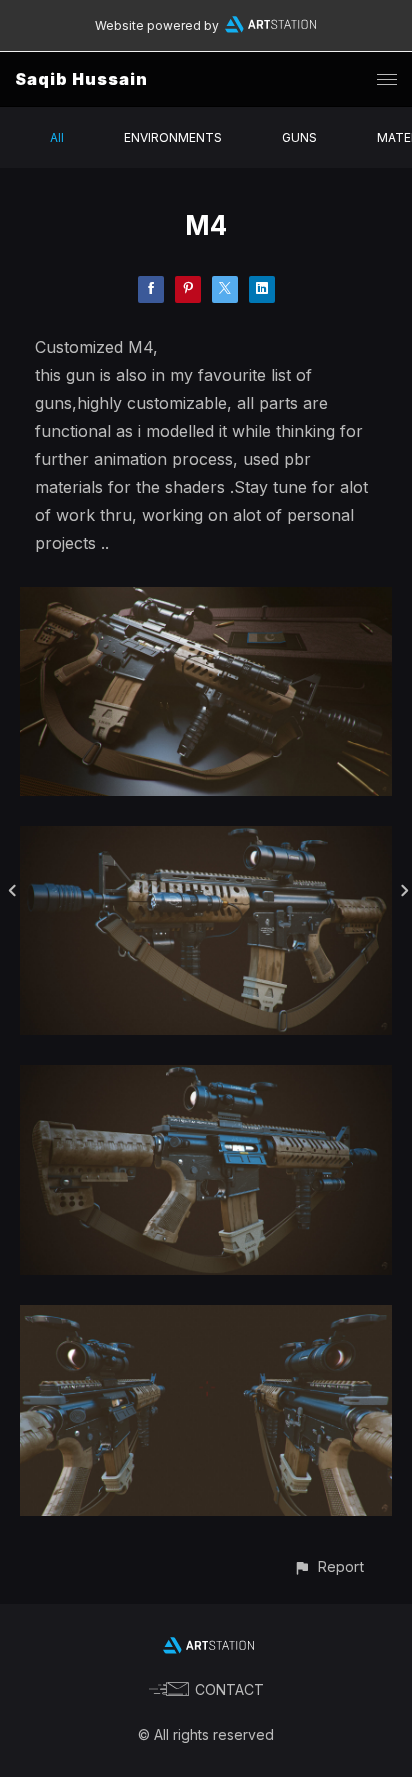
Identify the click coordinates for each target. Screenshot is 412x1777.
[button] (328, 1566)
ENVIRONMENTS (173, 137)
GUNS (299, 137)
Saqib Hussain (81, 79)
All (57, 137)
